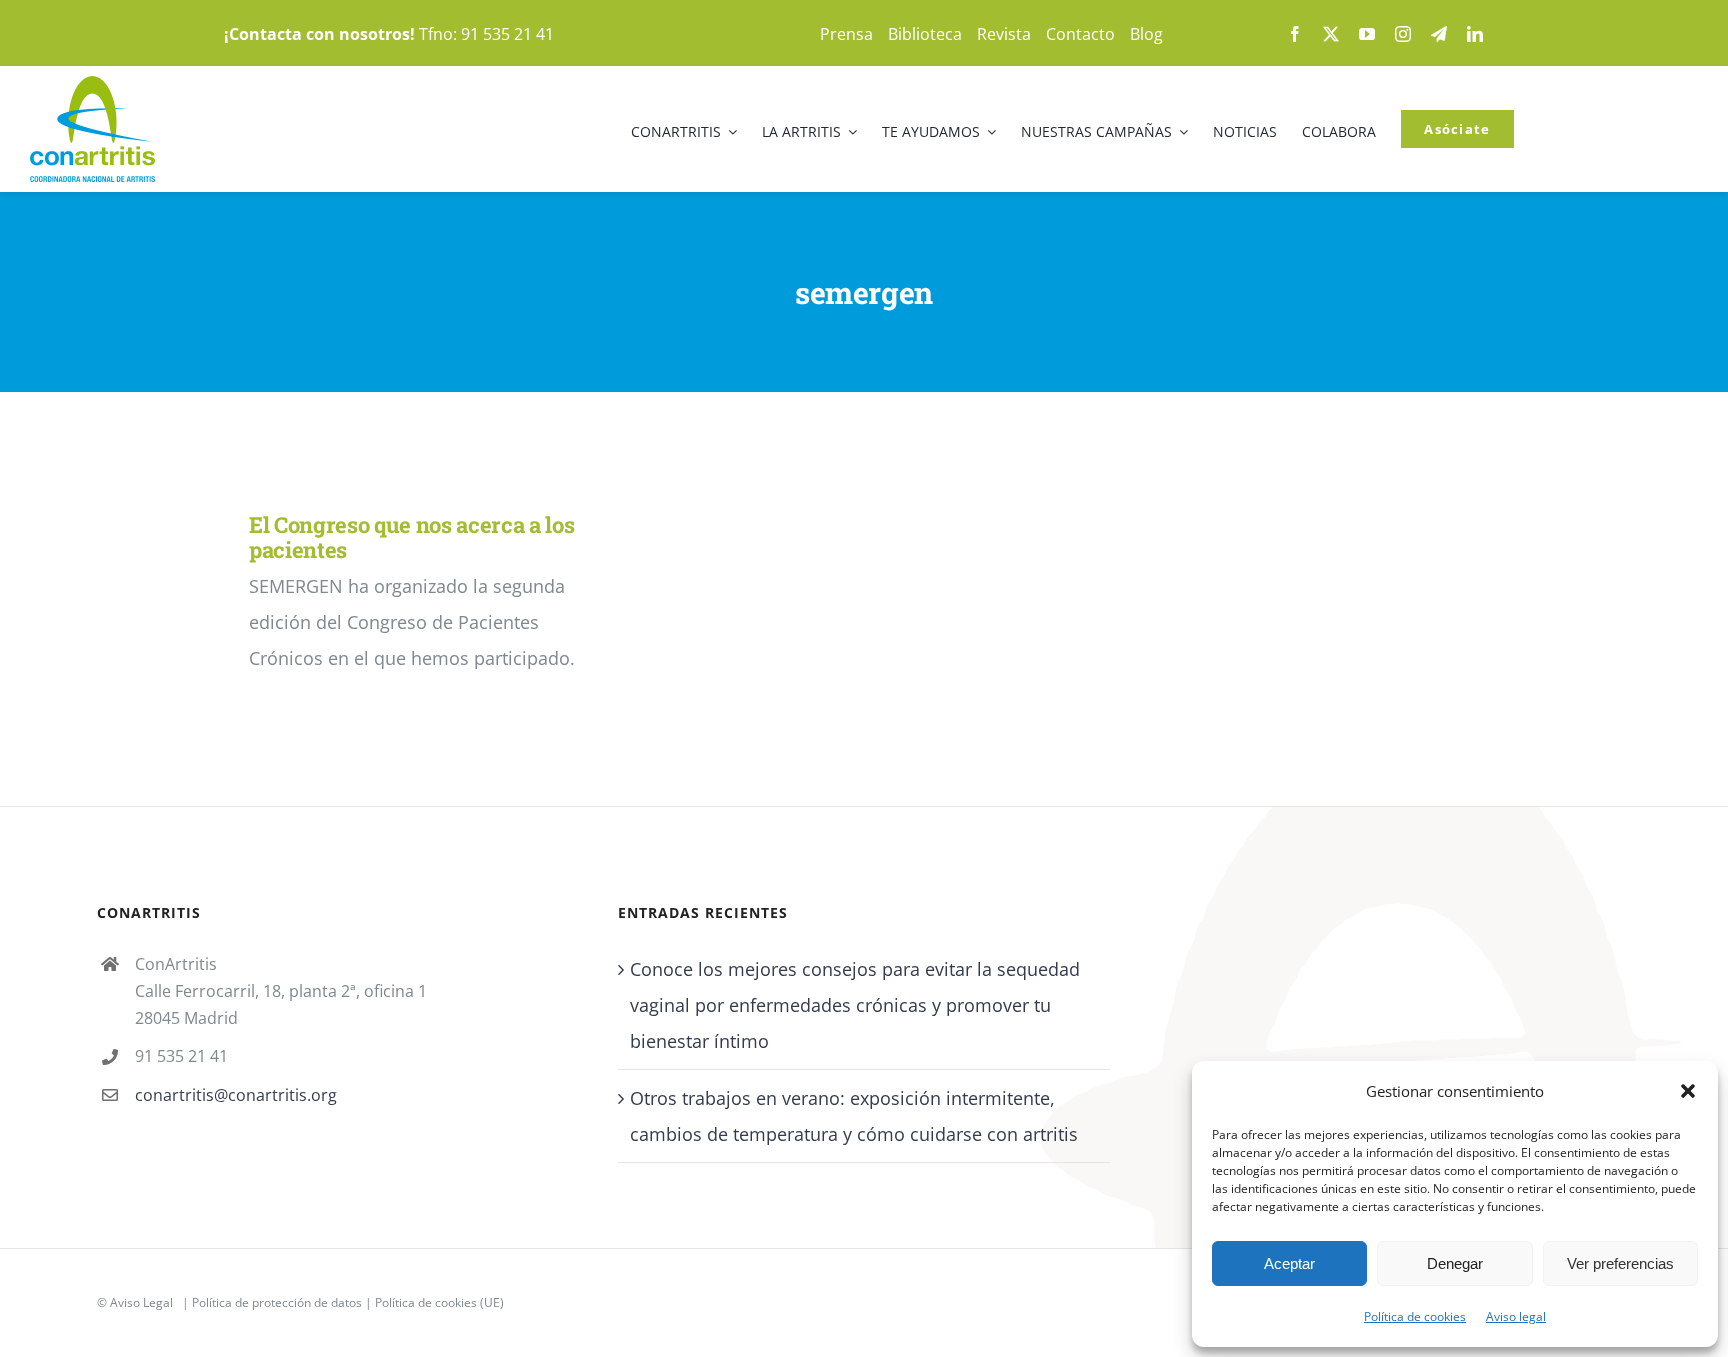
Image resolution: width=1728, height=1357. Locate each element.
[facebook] (1295, 34)
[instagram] (1403, 34)
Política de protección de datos (277, 1302)
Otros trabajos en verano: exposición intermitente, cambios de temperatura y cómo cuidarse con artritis (854, 1116)
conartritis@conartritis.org (236, 1095)
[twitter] (1331, 34)
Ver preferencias (1620, 1263)
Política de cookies (1415, 1316)
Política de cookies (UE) (439, 1302)
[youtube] (1367, 34)
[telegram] (1439, 34)
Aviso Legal (141, 1302)
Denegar (1455, 1263)
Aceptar (1289, 1263)
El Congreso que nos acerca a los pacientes (411, 537)
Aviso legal (1516, 1316)
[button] (1688, 1091)
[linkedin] (1475, 34)
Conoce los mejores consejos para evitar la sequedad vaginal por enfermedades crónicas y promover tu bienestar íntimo (855, 1005)
